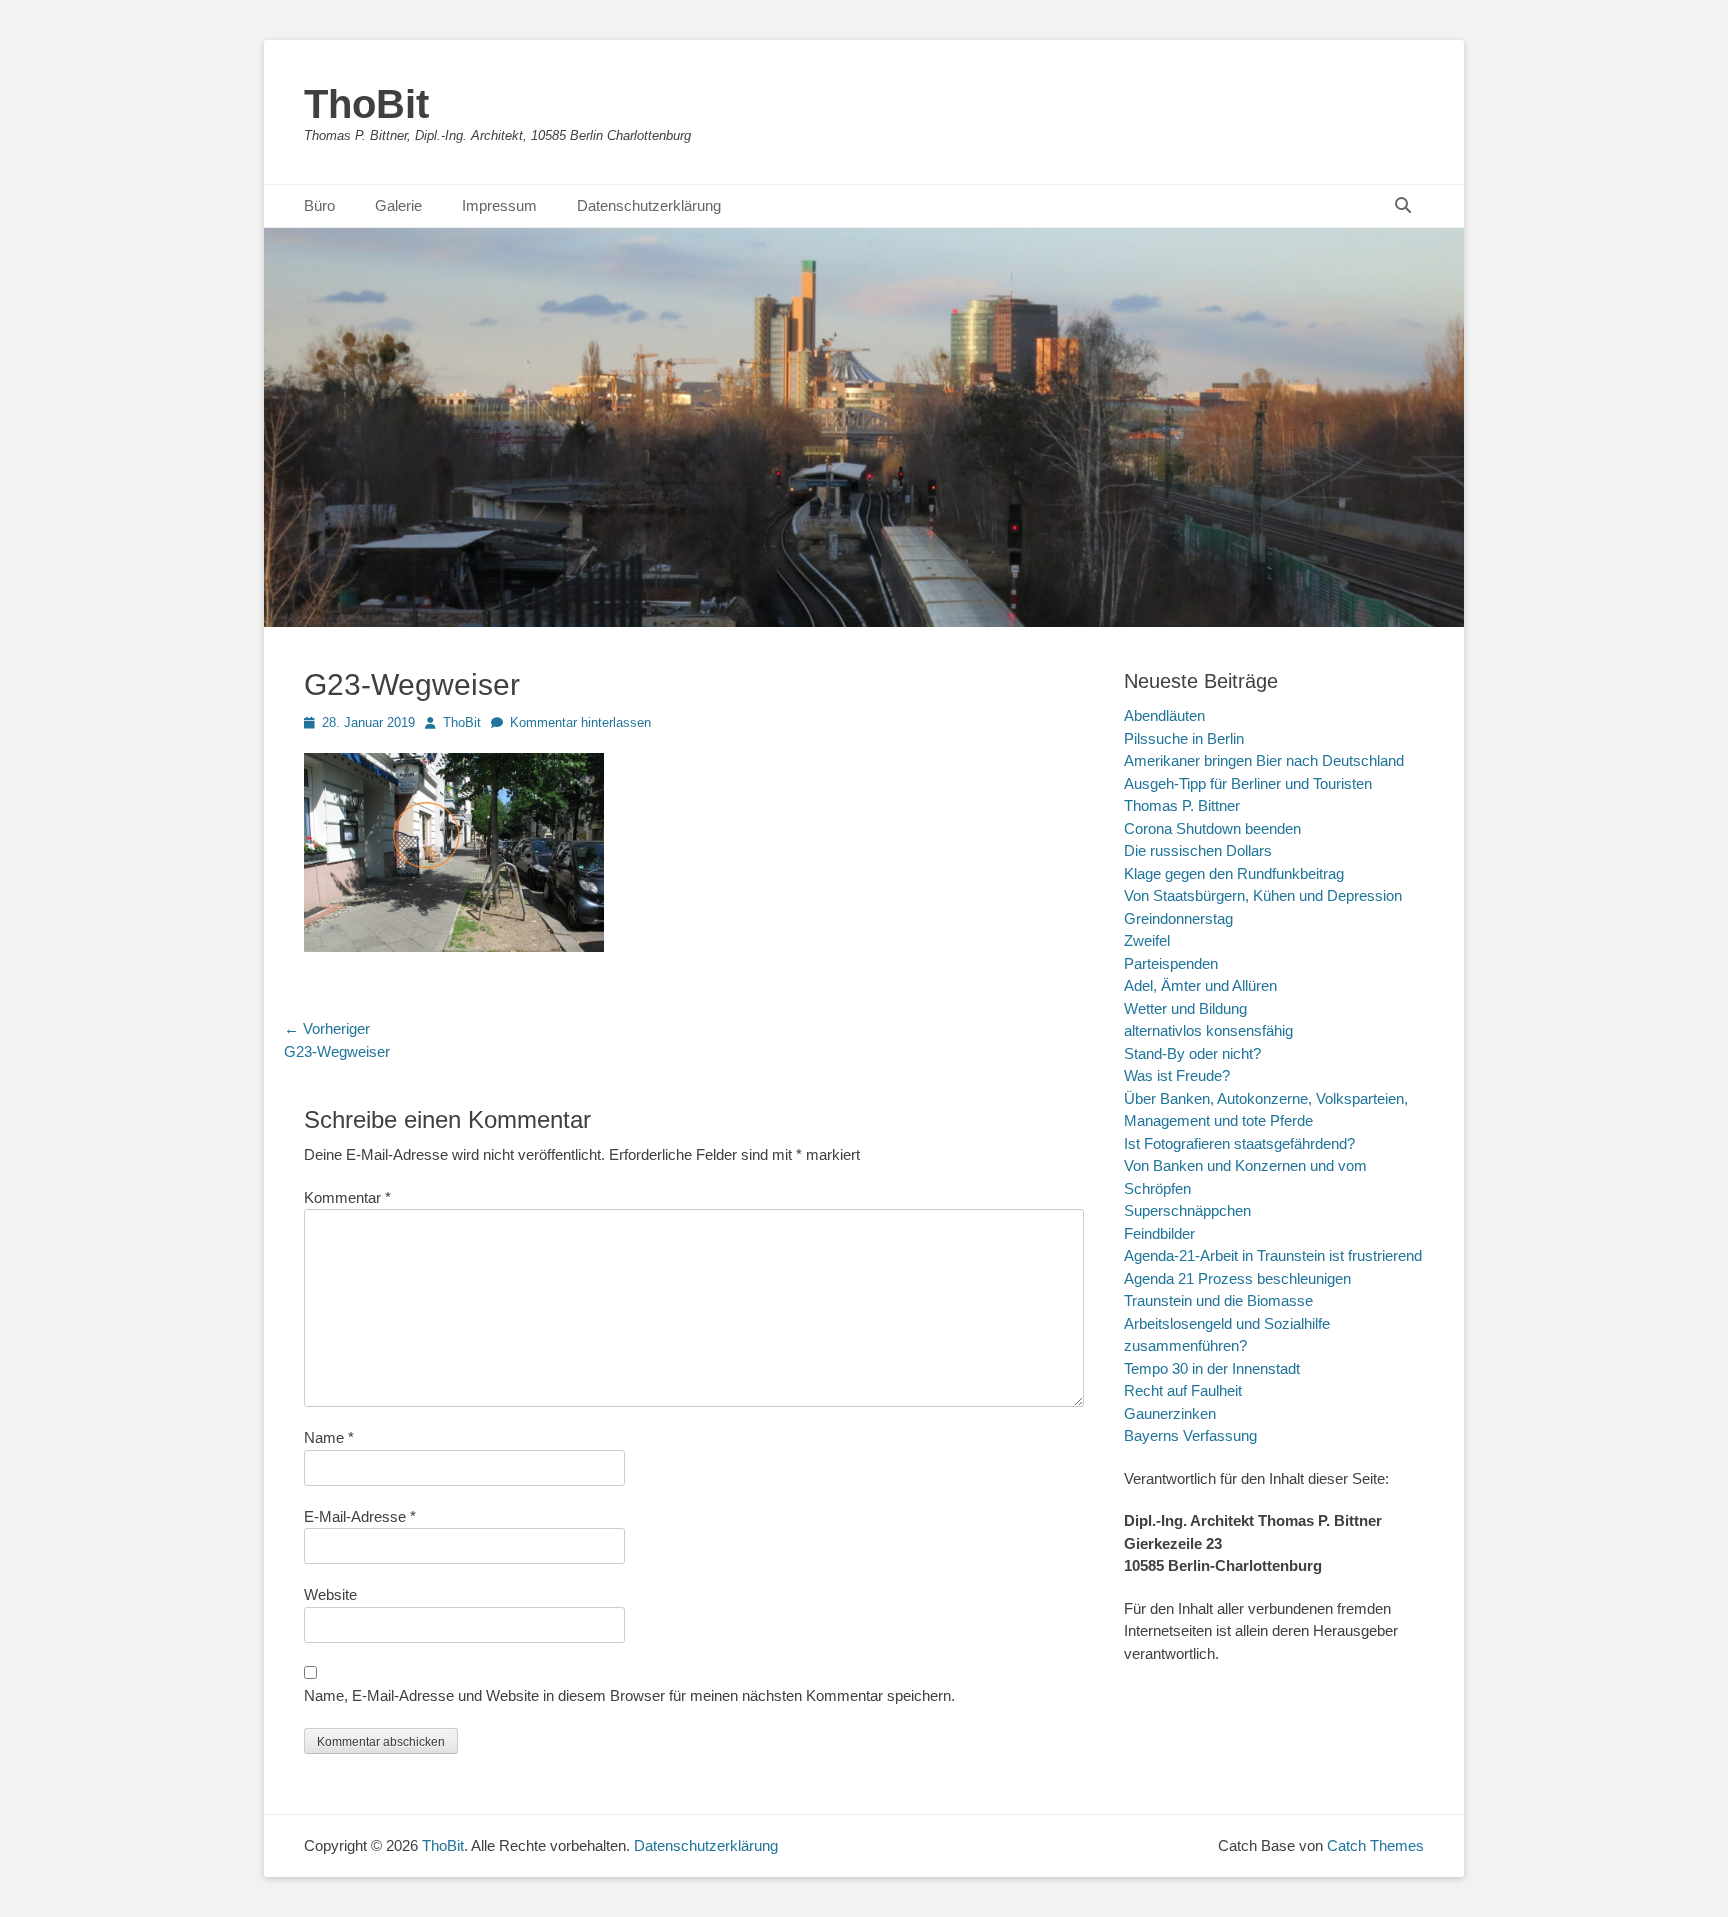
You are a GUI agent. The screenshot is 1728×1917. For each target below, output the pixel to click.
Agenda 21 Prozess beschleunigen (1237, 1278)
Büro (319, 205)
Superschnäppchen (1187, 1210)
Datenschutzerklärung (649, 205)
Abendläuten (1164, 715)
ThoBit (366, 104)
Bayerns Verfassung (1190, 1435)
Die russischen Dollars (1198, 850)
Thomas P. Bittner (1182, 805)
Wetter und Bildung (1185, 1008)
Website (330, 1594)
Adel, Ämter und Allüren (1200, 985)
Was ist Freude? (1177, 1075)
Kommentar (347, 1197)
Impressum (499, 205)
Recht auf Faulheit (1183, 1390)
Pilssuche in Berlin (1184, 738)
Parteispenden (1171, 963)
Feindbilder (1159, 1233)
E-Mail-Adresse (360, 1516)
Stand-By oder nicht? (1192, 1053)
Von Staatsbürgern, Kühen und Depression (1263, 895)
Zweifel (1147, 940)
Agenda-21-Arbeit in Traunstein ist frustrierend (1273, 1255)
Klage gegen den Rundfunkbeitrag (1234, 873)
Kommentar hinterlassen (580, 722)
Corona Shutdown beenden (1212, 828)
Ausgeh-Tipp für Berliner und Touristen (1248, 783)
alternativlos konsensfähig (1208, 1030)
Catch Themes (1375, 1845)
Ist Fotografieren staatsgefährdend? (1239, 1143)
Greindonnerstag (1178, 918)
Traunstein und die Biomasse (1218, 1300)
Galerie (398, 205)
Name (329, 1437)
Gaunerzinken (1170, 1413)
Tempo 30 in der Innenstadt (1212, 1368)
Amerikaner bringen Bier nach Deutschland (1264, 760)
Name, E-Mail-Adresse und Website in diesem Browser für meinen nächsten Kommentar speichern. (629, 1695)
